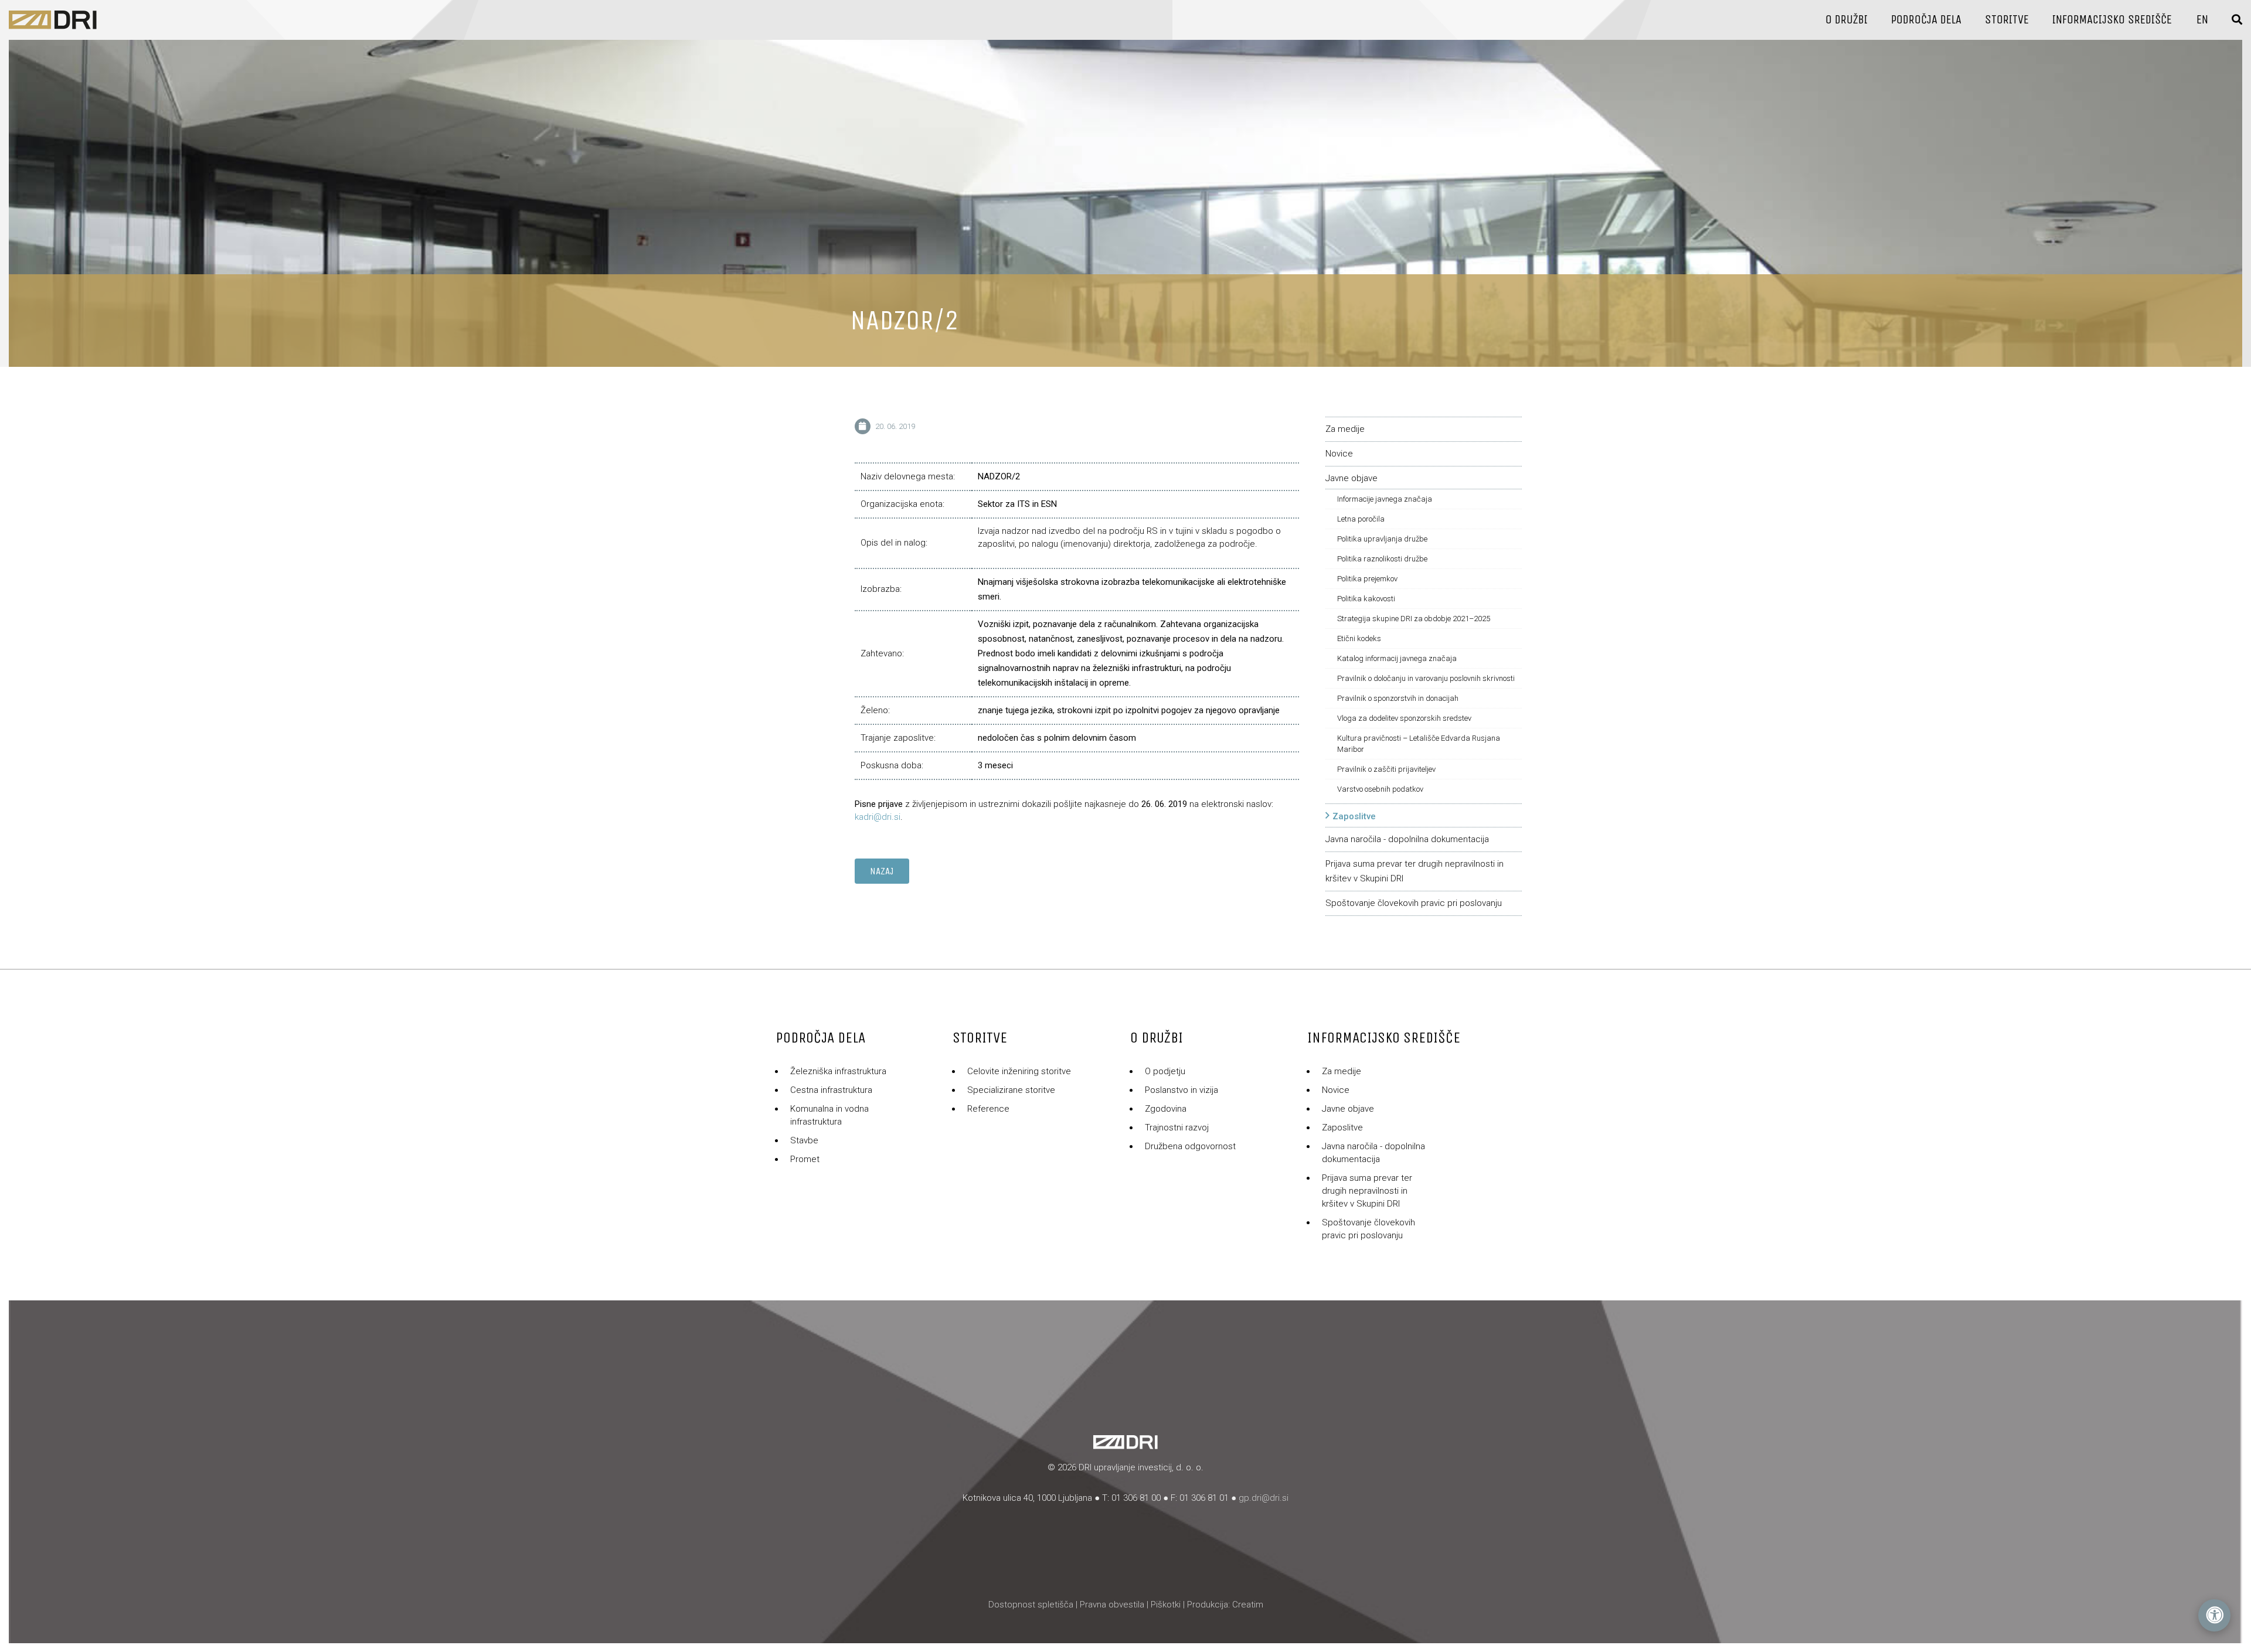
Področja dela (1926, 20)
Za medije (1345, 429)
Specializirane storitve (1011, 1090)
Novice (1339, 454)
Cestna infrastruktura (831, 1090)
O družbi (1847, 20)
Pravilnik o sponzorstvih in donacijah (1398, 698)
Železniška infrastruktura (838, 1071)
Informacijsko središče (2112, 20)
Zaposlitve (1354, 816)
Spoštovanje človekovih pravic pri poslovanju (1414, 903)
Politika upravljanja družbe (1382, 539)
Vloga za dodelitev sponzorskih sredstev (1404, 718)
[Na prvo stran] (53, 20)
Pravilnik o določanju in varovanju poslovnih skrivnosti (1426, 678)
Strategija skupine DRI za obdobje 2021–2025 (1414, 619)
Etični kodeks (1359, 638)
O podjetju (1165, 1071)
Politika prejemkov (1367, 579)
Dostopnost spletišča (1031, 1605)
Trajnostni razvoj (1177, 1128)
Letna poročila (1361, 519)
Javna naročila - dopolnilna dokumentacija (1407, 839)
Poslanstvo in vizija (1181, 1090)
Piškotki (1166, 1605)
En (2202, 20)
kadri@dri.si (878, 817)
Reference (988, 1109)
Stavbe (804, 1140)
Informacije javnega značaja (1385, 499)
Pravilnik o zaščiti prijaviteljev (1386, 769)
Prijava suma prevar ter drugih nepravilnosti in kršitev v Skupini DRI (1367, 1191)
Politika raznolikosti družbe (1382, 559)
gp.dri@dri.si (1264, 1498)
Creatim (1248, 1605)
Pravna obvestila (1112, 1605)
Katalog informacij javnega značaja (1397, 658)
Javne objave (1351, 478)
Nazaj (882, 871)
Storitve (2007, 20)
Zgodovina (1166, 1109)
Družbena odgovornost (1190, 1146)
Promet (805, 1159)
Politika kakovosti (1366, 599)
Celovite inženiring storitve (1019, 1071)
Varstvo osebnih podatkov (1380, 789)
